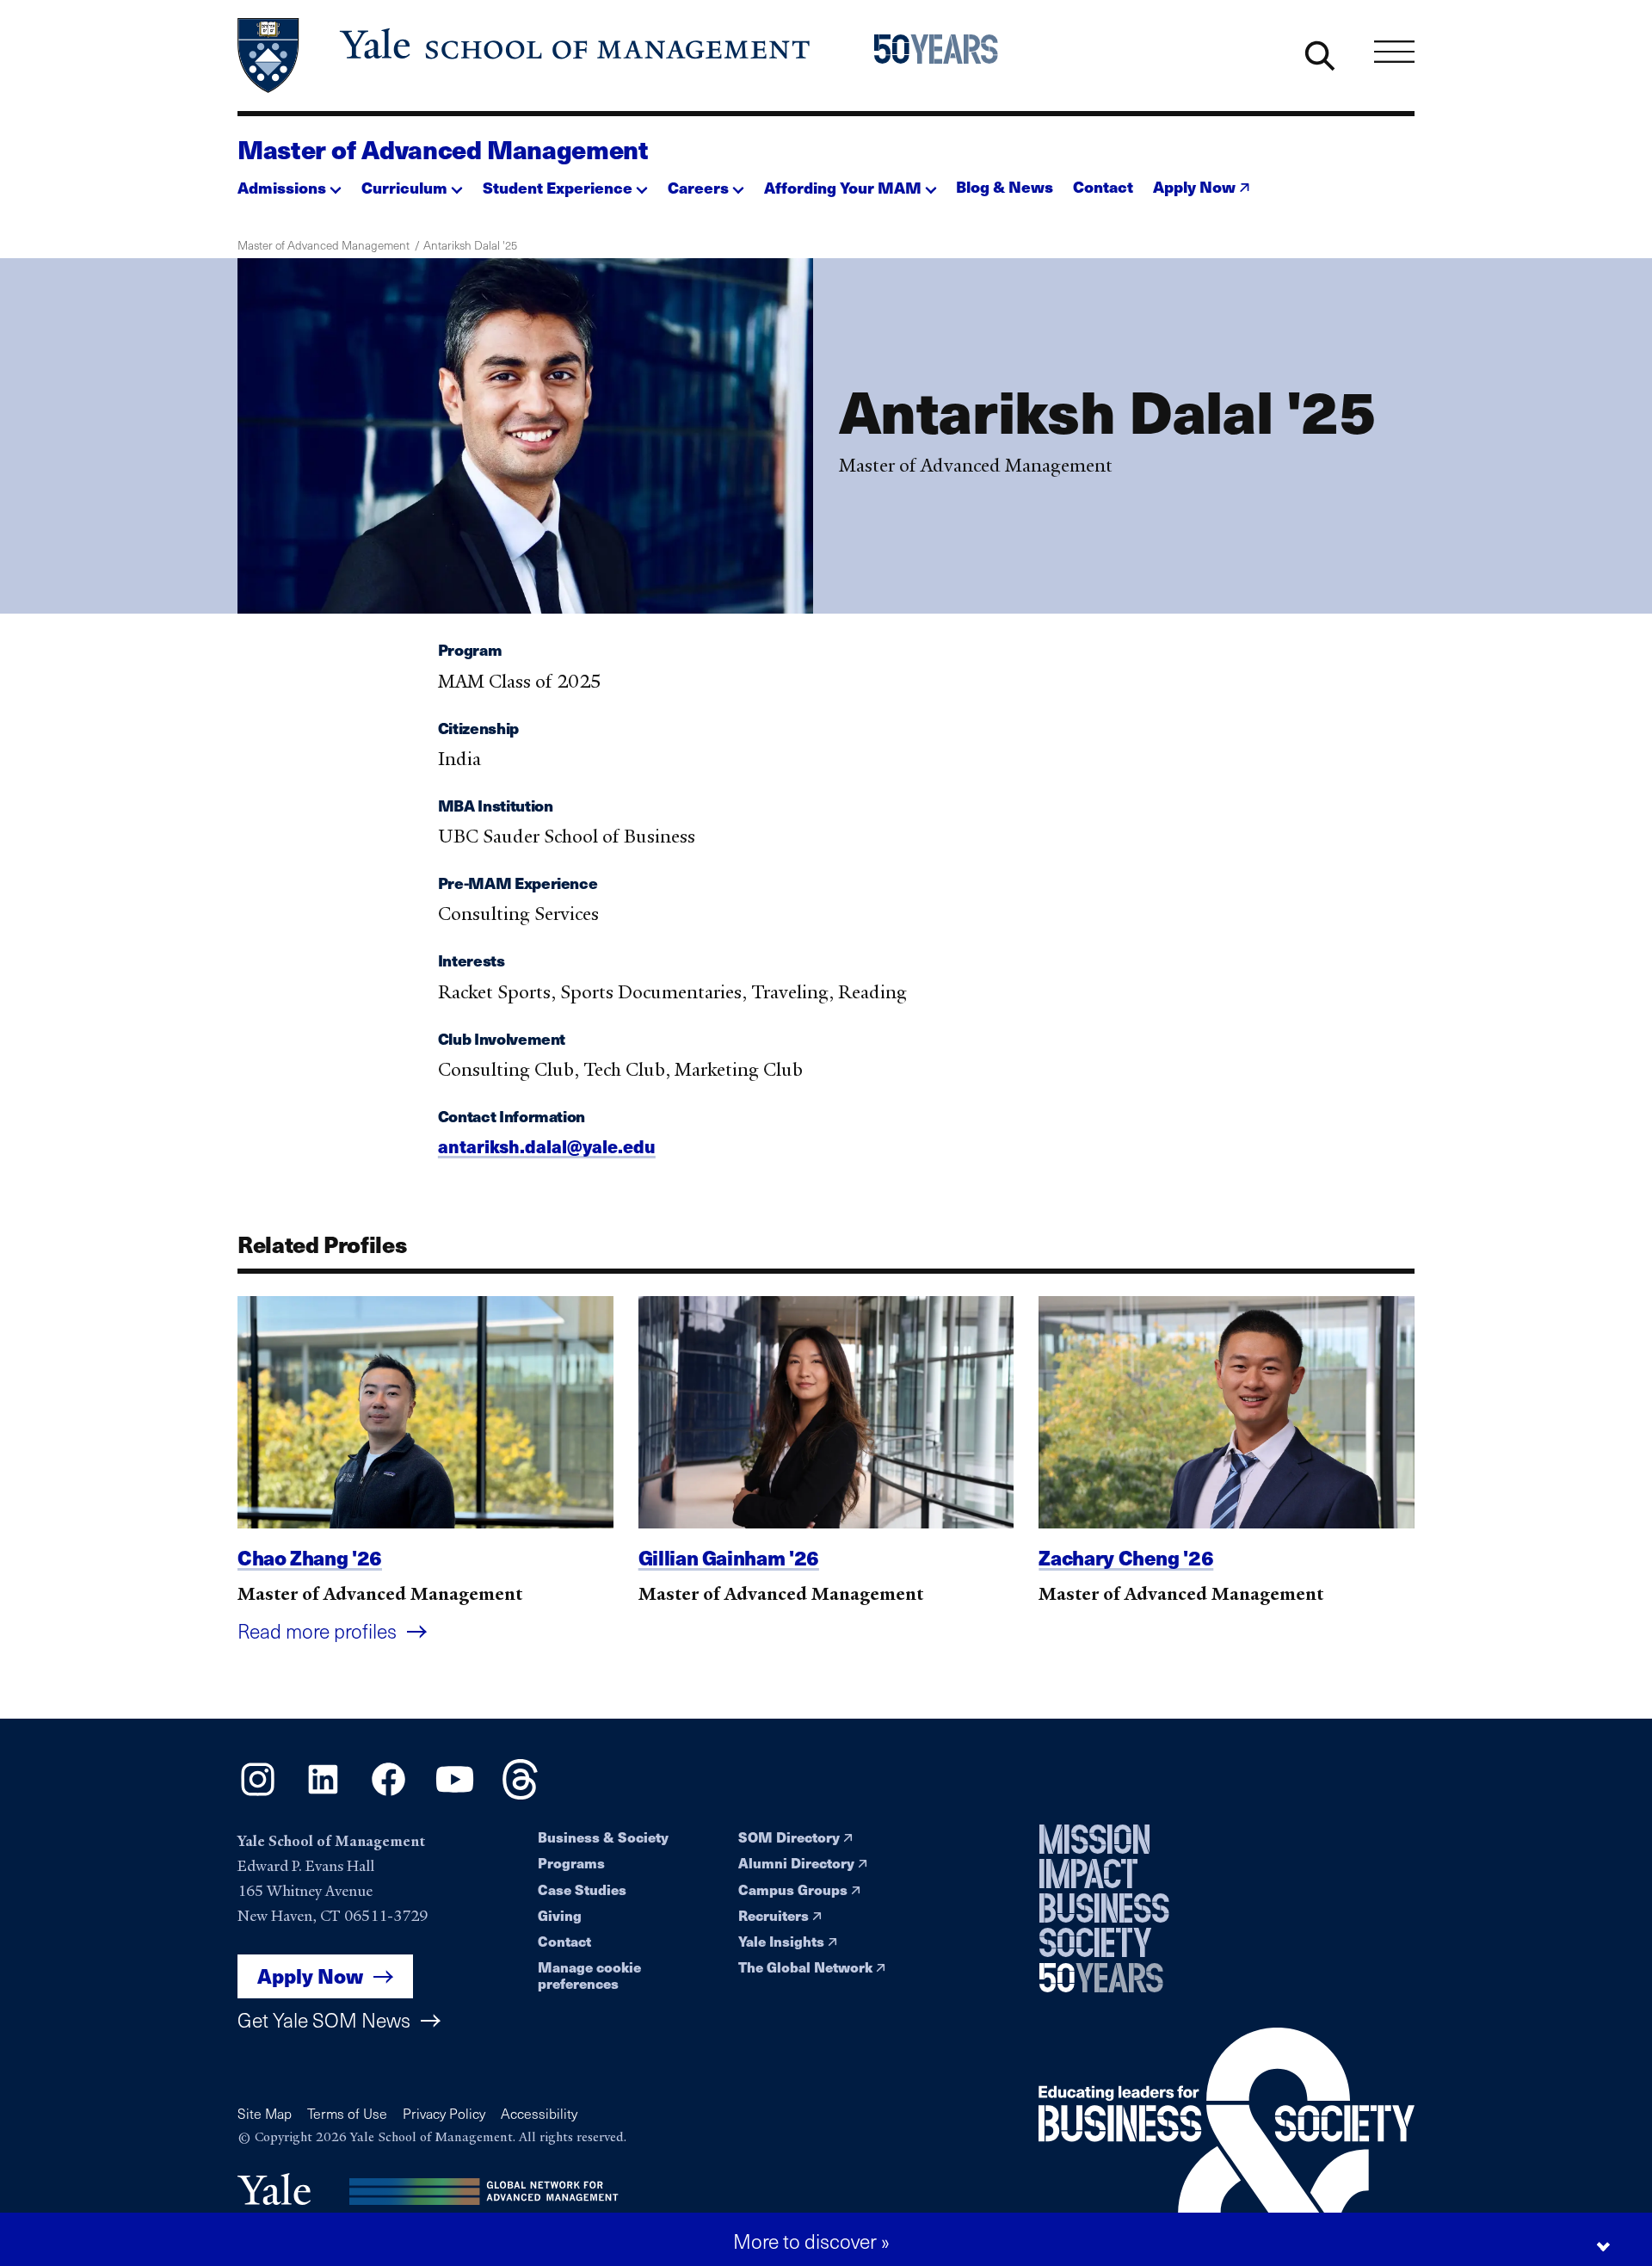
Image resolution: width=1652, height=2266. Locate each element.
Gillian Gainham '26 (729, 1557)
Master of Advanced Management (443, 149)
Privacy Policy (444, 2113)
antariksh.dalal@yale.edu (547, 1146)
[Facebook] (388, 1794)
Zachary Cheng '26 (1126, 1557)
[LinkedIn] (323, 1794)
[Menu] (1394, 51)
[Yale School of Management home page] (525, 56)
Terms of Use (347, 2113)
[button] (290, 183)
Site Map (265, 2113)
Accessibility (539, 2113)
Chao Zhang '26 (310, 1557)
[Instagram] (258, 1794)
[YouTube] (455, 1794)
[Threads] (520, 1794)
